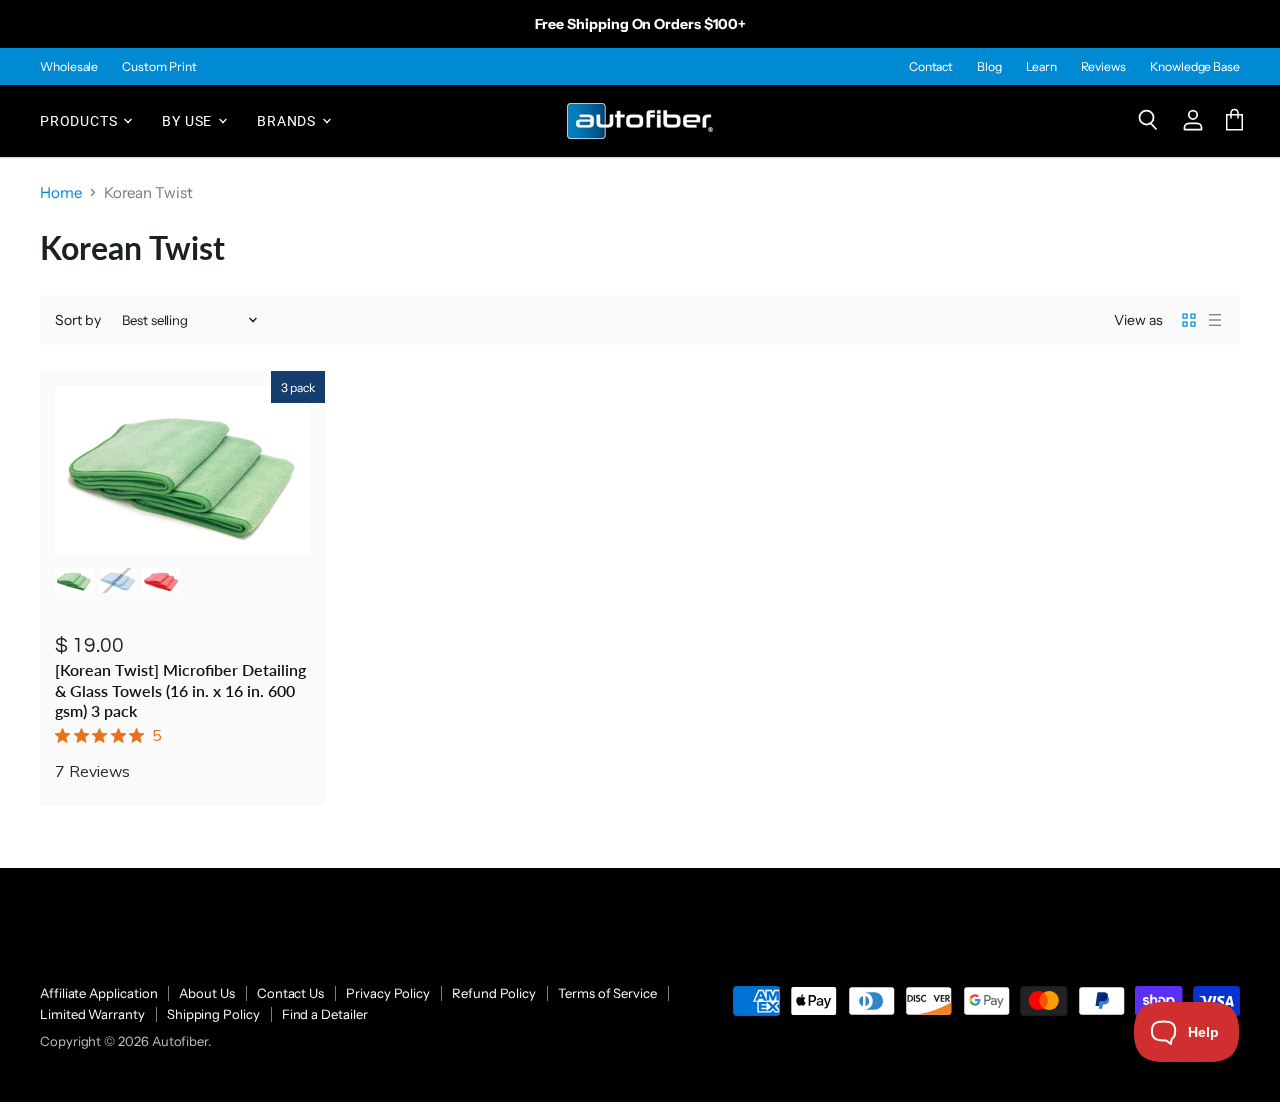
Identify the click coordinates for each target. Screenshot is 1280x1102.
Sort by (78, 320)
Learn (1041, 67)
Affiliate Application (98, 993)
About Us (206, 993)
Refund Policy (494, 993)
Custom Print (159, 67)
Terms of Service (607, 993)
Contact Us (290, 993)
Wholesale (69, 67)
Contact (931, 67)
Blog (989, 67)
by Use (189, 120)
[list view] (1215, 320)
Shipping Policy (213, 1014)
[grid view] (1189, 320)
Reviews (1103, 67)
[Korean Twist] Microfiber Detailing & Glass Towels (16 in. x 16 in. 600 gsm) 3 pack (180, 690)
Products (80, 120)
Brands (288, 120)
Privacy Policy (388, 993)
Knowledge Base (1195, 67)
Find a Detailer (325, 1014)
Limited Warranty (92, 1014)
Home (61, 192)
